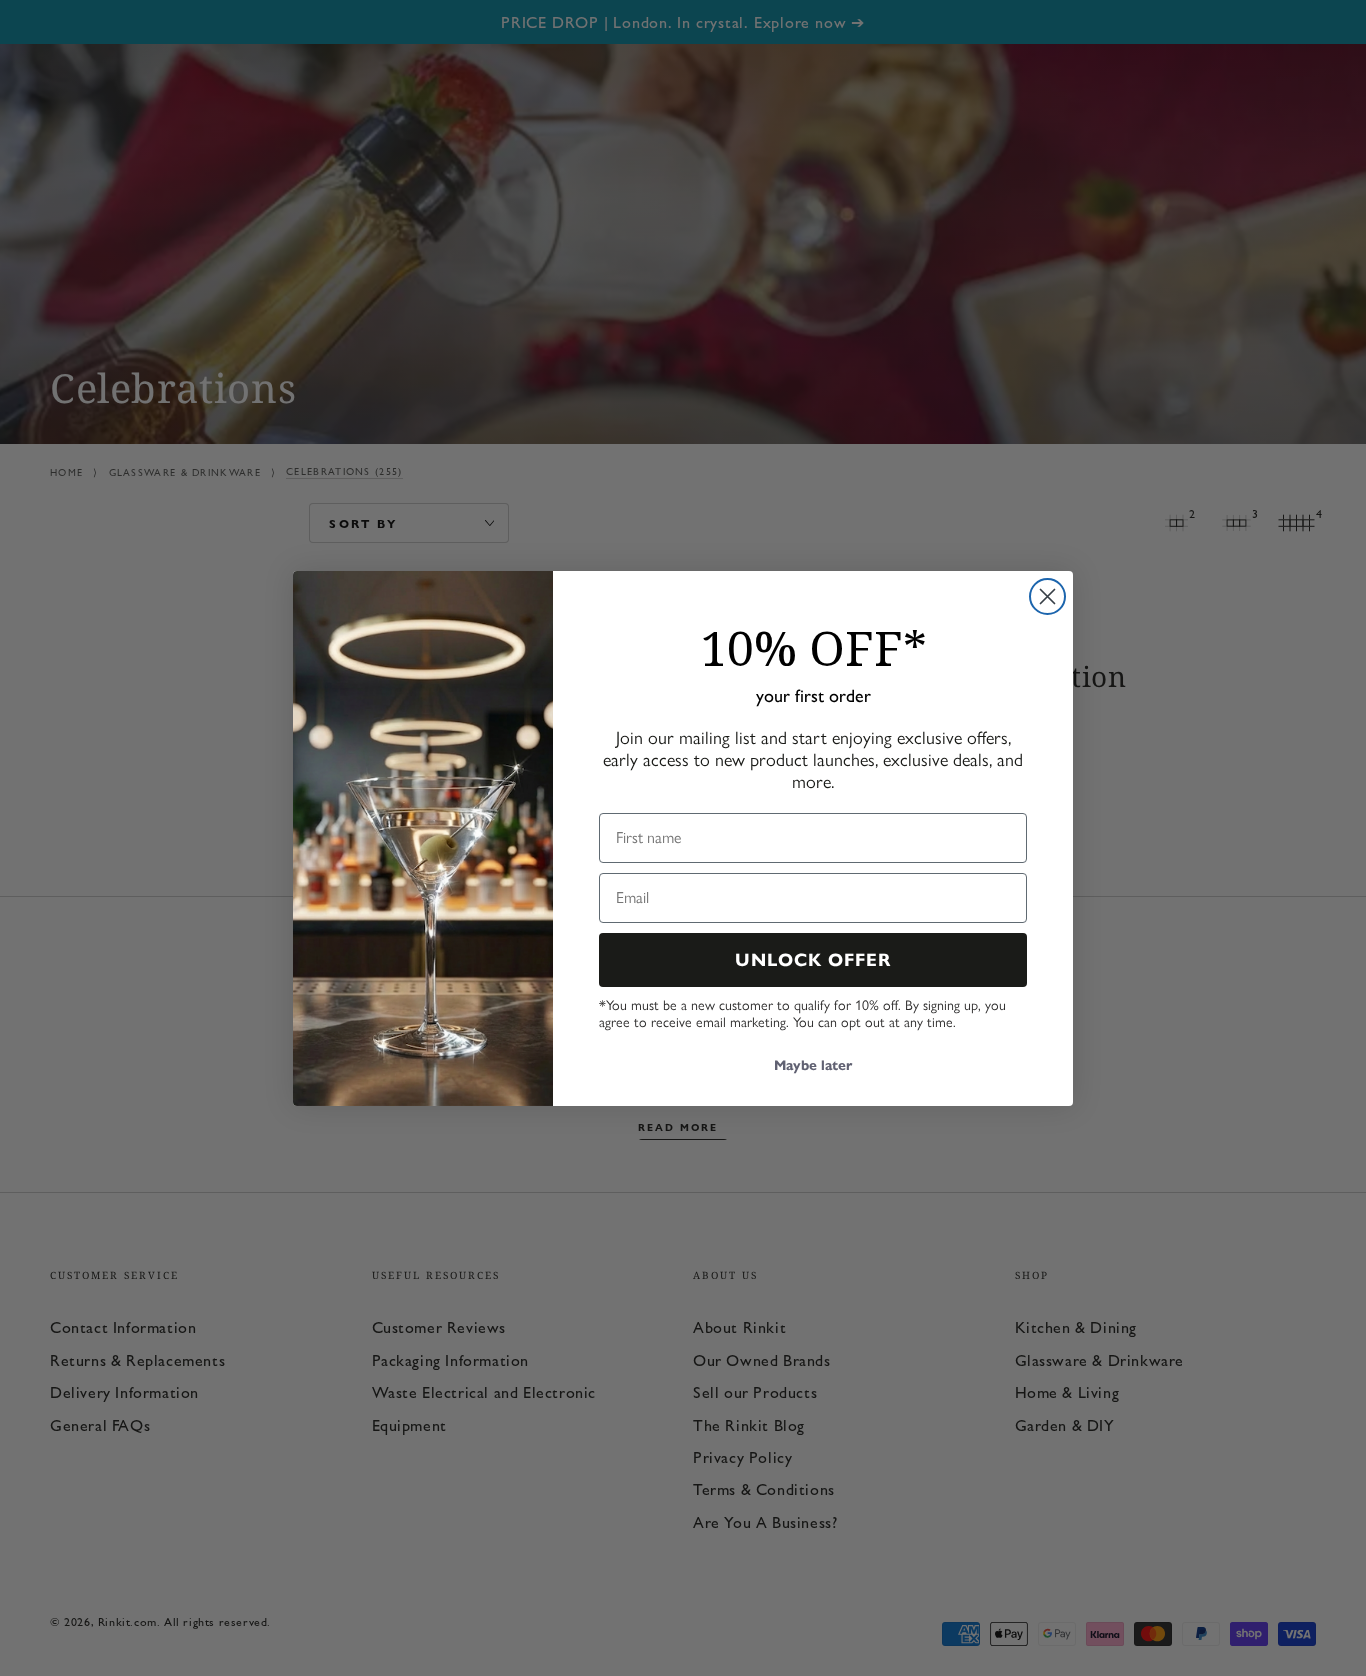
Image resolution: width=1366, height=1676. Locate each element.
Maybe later (813, 1065)
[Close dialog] (1047, 596)
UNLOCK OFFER (813, 960)
